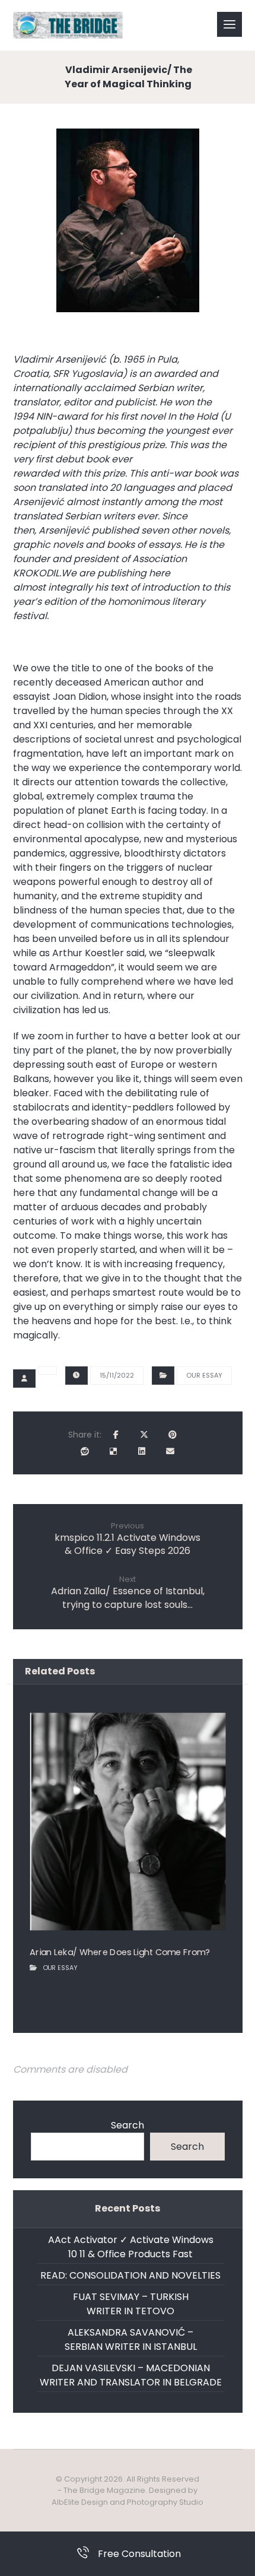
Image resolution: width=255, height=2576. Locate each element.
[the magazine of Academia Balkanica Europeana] (68, 25)
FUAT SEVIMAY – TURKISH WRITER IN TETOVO (131, 2304)
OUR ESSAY (204, 1375)
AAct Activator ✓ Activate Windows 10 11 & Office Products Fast (131, 2247)
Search (128, 2125)
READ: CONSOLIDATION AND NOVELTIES (130, 2275)
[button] (230, 24)
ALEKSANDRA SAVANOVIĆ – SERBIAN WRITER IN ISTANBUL (131, 2339)
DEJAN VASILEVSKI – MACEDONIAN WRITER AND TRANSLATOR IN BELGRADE (131, 2375)
